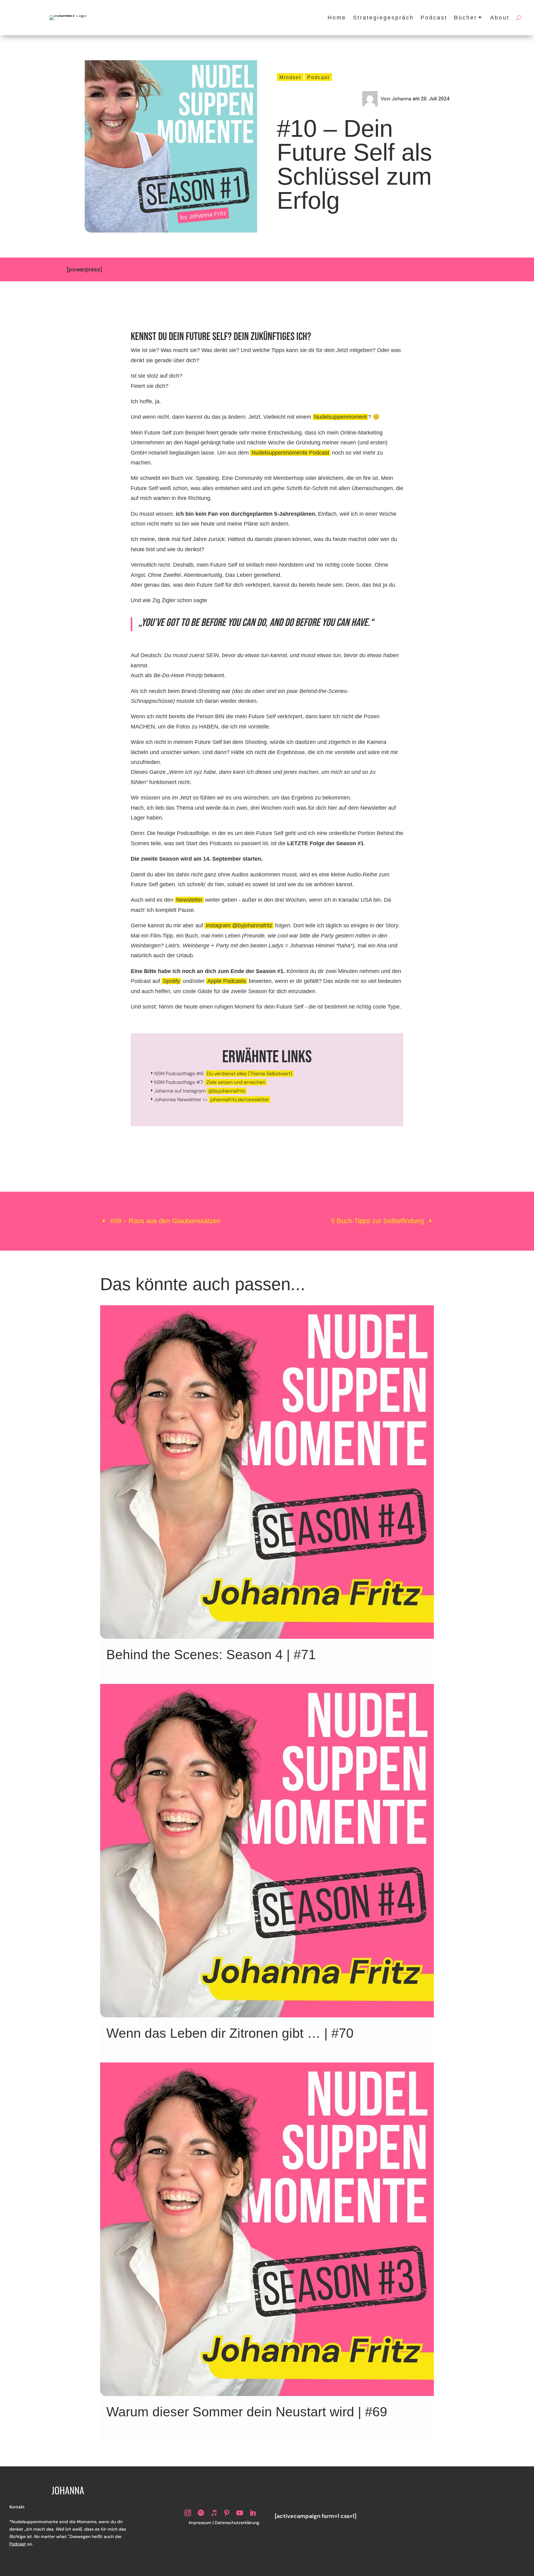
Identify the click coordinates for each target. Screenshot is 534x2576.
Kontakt (17, 2507)
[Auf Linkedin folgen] (253, 2513)
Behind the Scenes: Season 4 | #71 (211, 1655)
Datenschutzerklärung (237, 2523)
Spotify (171, 981)
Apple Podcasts (227, 981)
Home (337, 18)
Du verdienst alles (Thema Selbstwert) (250, 1074)
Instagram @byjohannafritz (239, 925)
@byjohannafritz (227, 1091)
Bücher (466, 18)
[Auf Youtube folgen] (240, 2513)
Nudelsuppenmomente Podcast (290, 453)
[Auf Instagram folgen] (188, 2513)
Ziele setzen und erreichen (236, 1082)
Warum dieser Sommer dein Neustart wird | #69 (247, 2412)
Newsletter (189, 900)
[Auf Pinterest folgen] (227, 2513)
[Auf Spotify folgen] (201, 2513)
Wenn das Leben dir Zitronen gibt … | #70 (230, 2033)
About (500, 18)
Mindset (290, 77)
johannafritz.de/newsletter (240, 1099)
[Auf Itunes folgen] (214, 2513)
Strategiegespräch (383, 18)
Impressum (200, 2523)
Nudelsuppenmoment (340, 417)
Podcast (434, 18)
